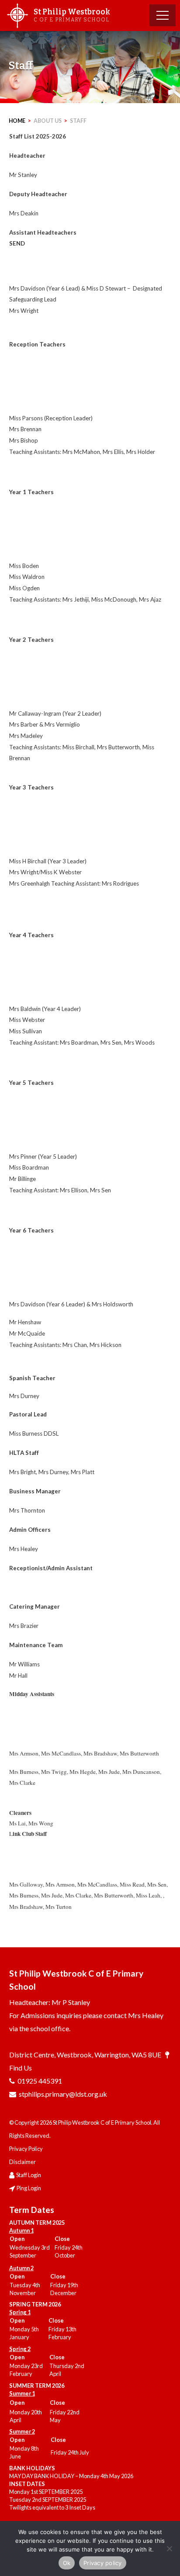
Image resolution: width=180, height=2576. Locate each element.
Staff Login (29, 2175)
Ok (67, 2563)
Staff (78, 121)
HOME (17, 121)
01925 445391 (40, 2081)
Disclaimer (22, 2162)
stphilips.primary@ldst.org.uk (63, 2094)
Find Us (21, 2068)
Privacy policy (103, 2563)
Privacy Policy (26, 2149)
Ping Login (29, 2188)
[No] (169, 2548)
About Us (48, 121)
